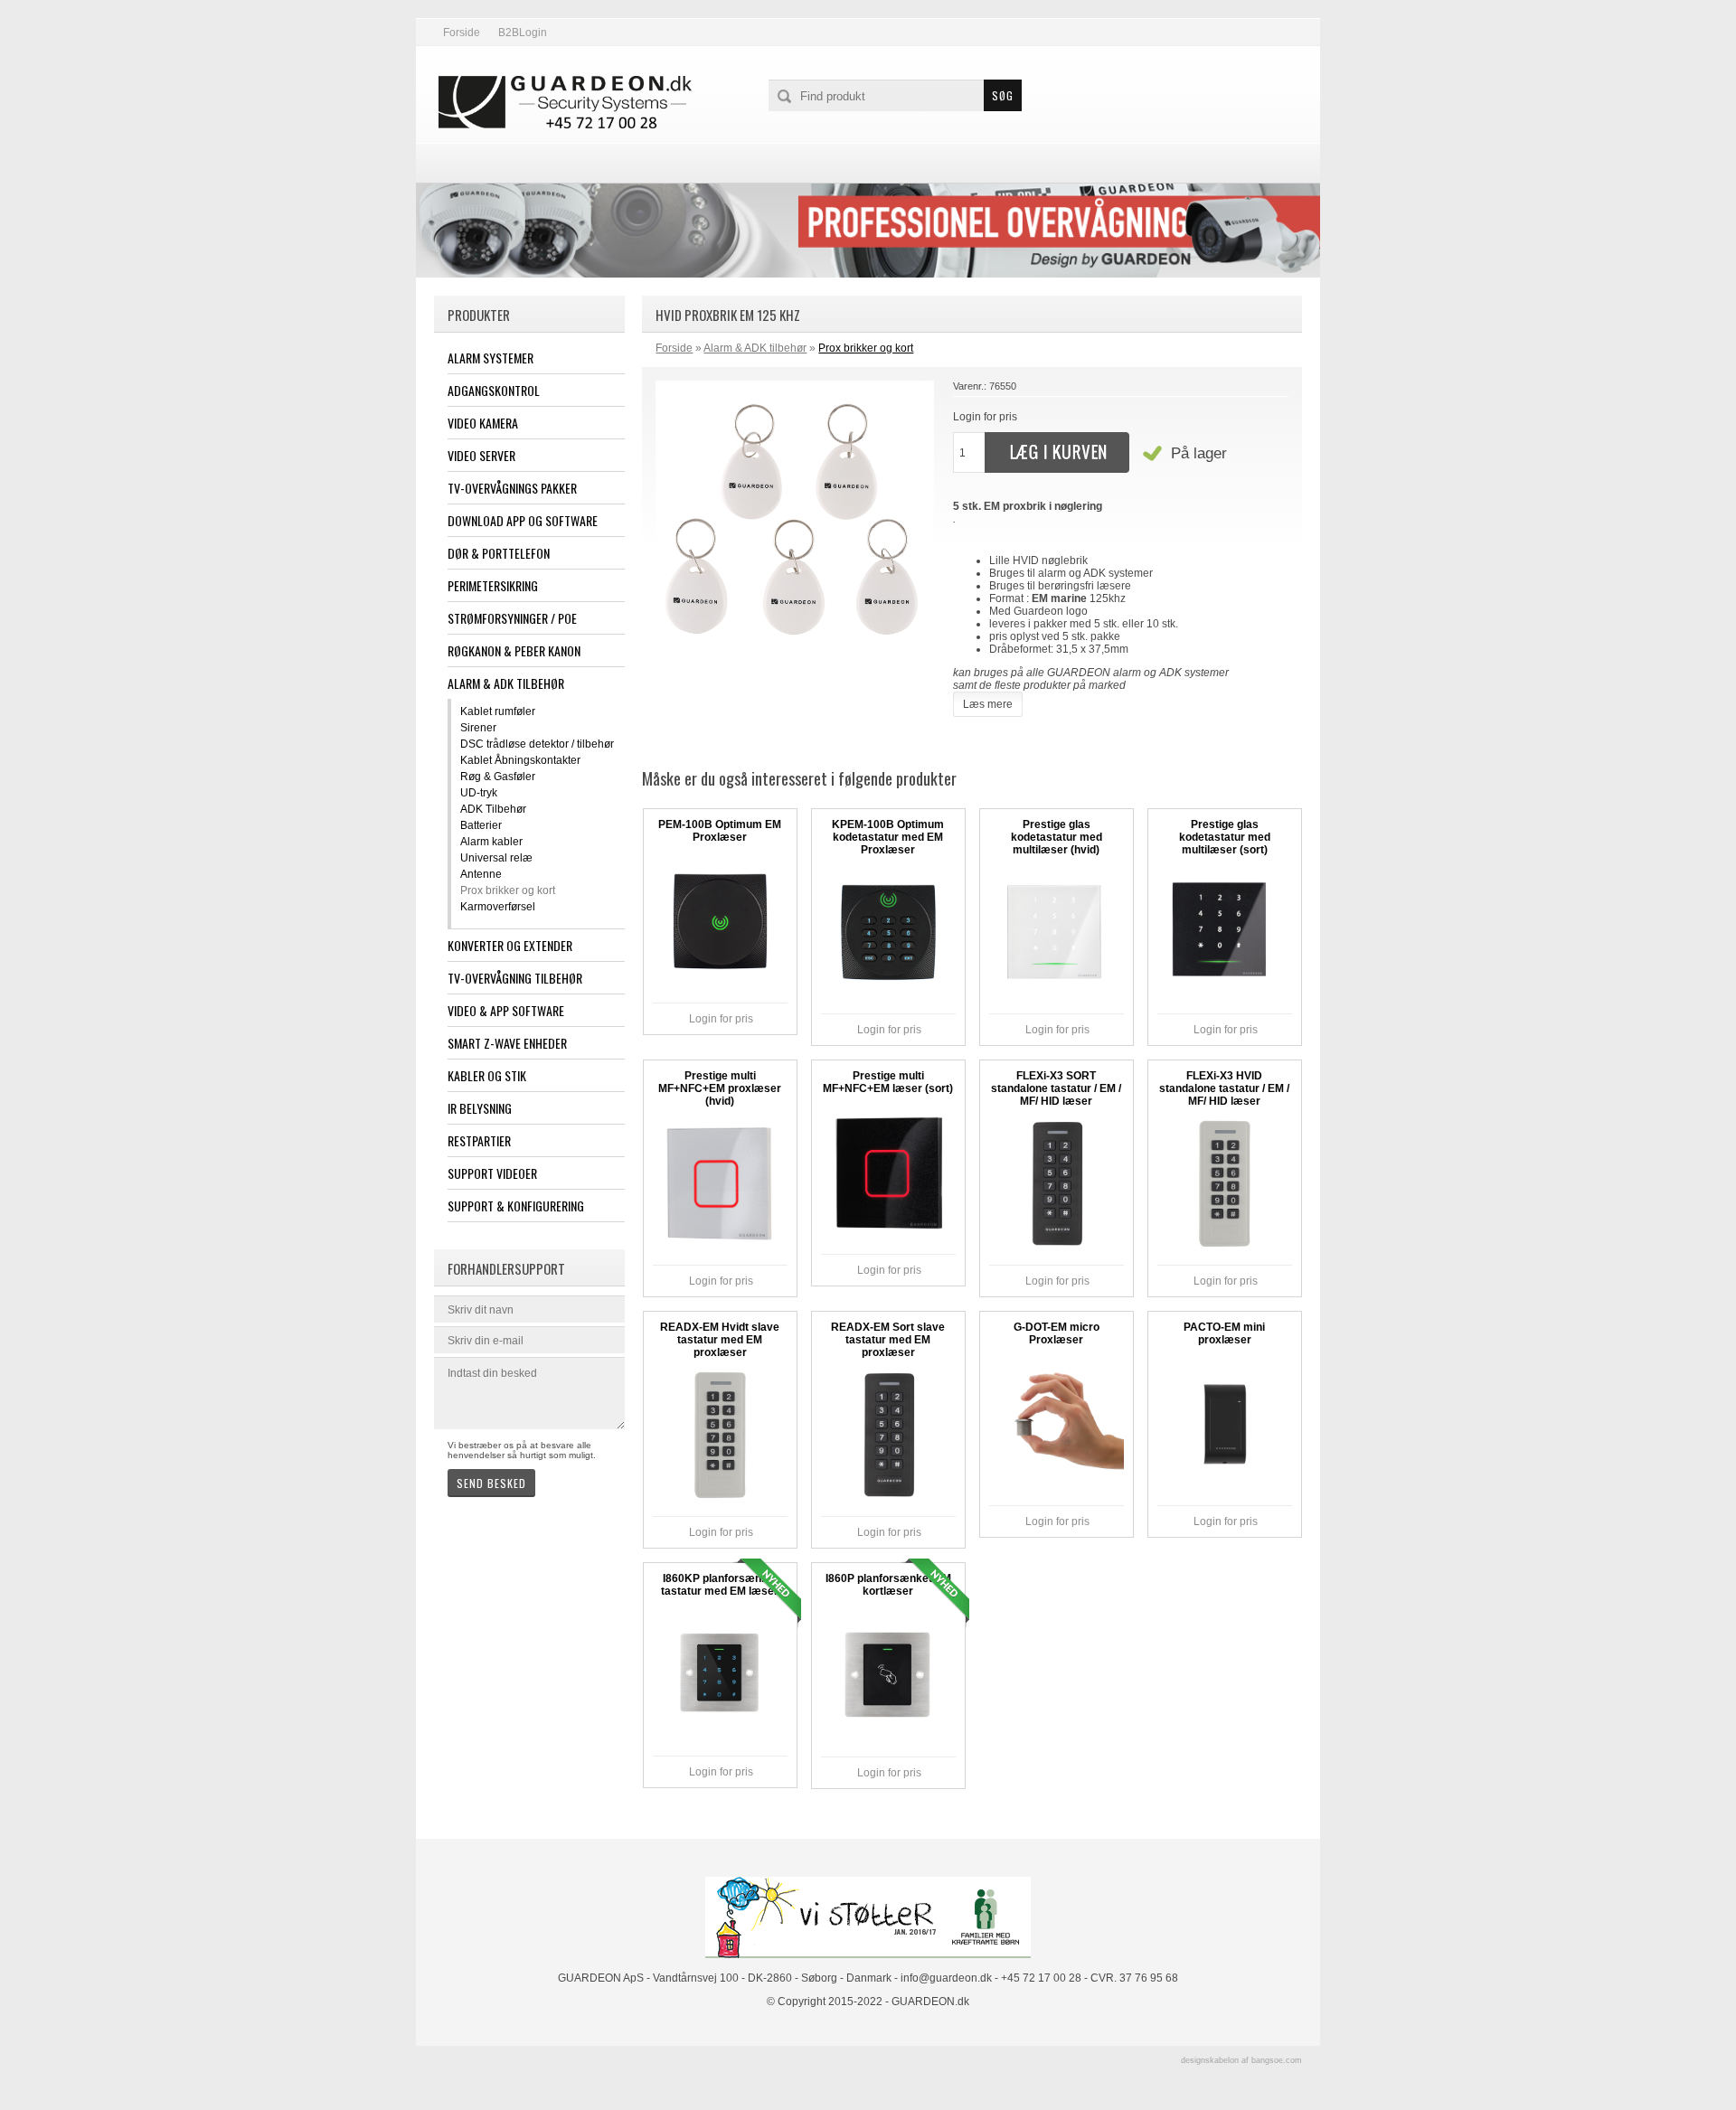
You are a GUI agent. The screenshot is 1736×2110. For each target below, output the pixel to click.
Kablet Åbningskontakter (520, 760)
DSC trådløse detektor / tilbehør (537, 744)
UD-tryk (479, 793)
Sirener (478, 728)
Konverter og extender (510, 945)
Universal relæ (496, 858)
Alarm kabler (491, 842)
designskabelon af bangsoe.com (1241, 2060)
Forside (462, 33)
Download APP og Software (523, 520)
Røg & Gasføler (498, 777)
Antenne (481, 874)
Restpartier (479, 1140)
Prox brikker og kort (508, 890)
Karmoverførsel (498, 907)
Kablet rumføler (498, 711)
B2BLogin (523, 33)
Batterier (481, 825)
